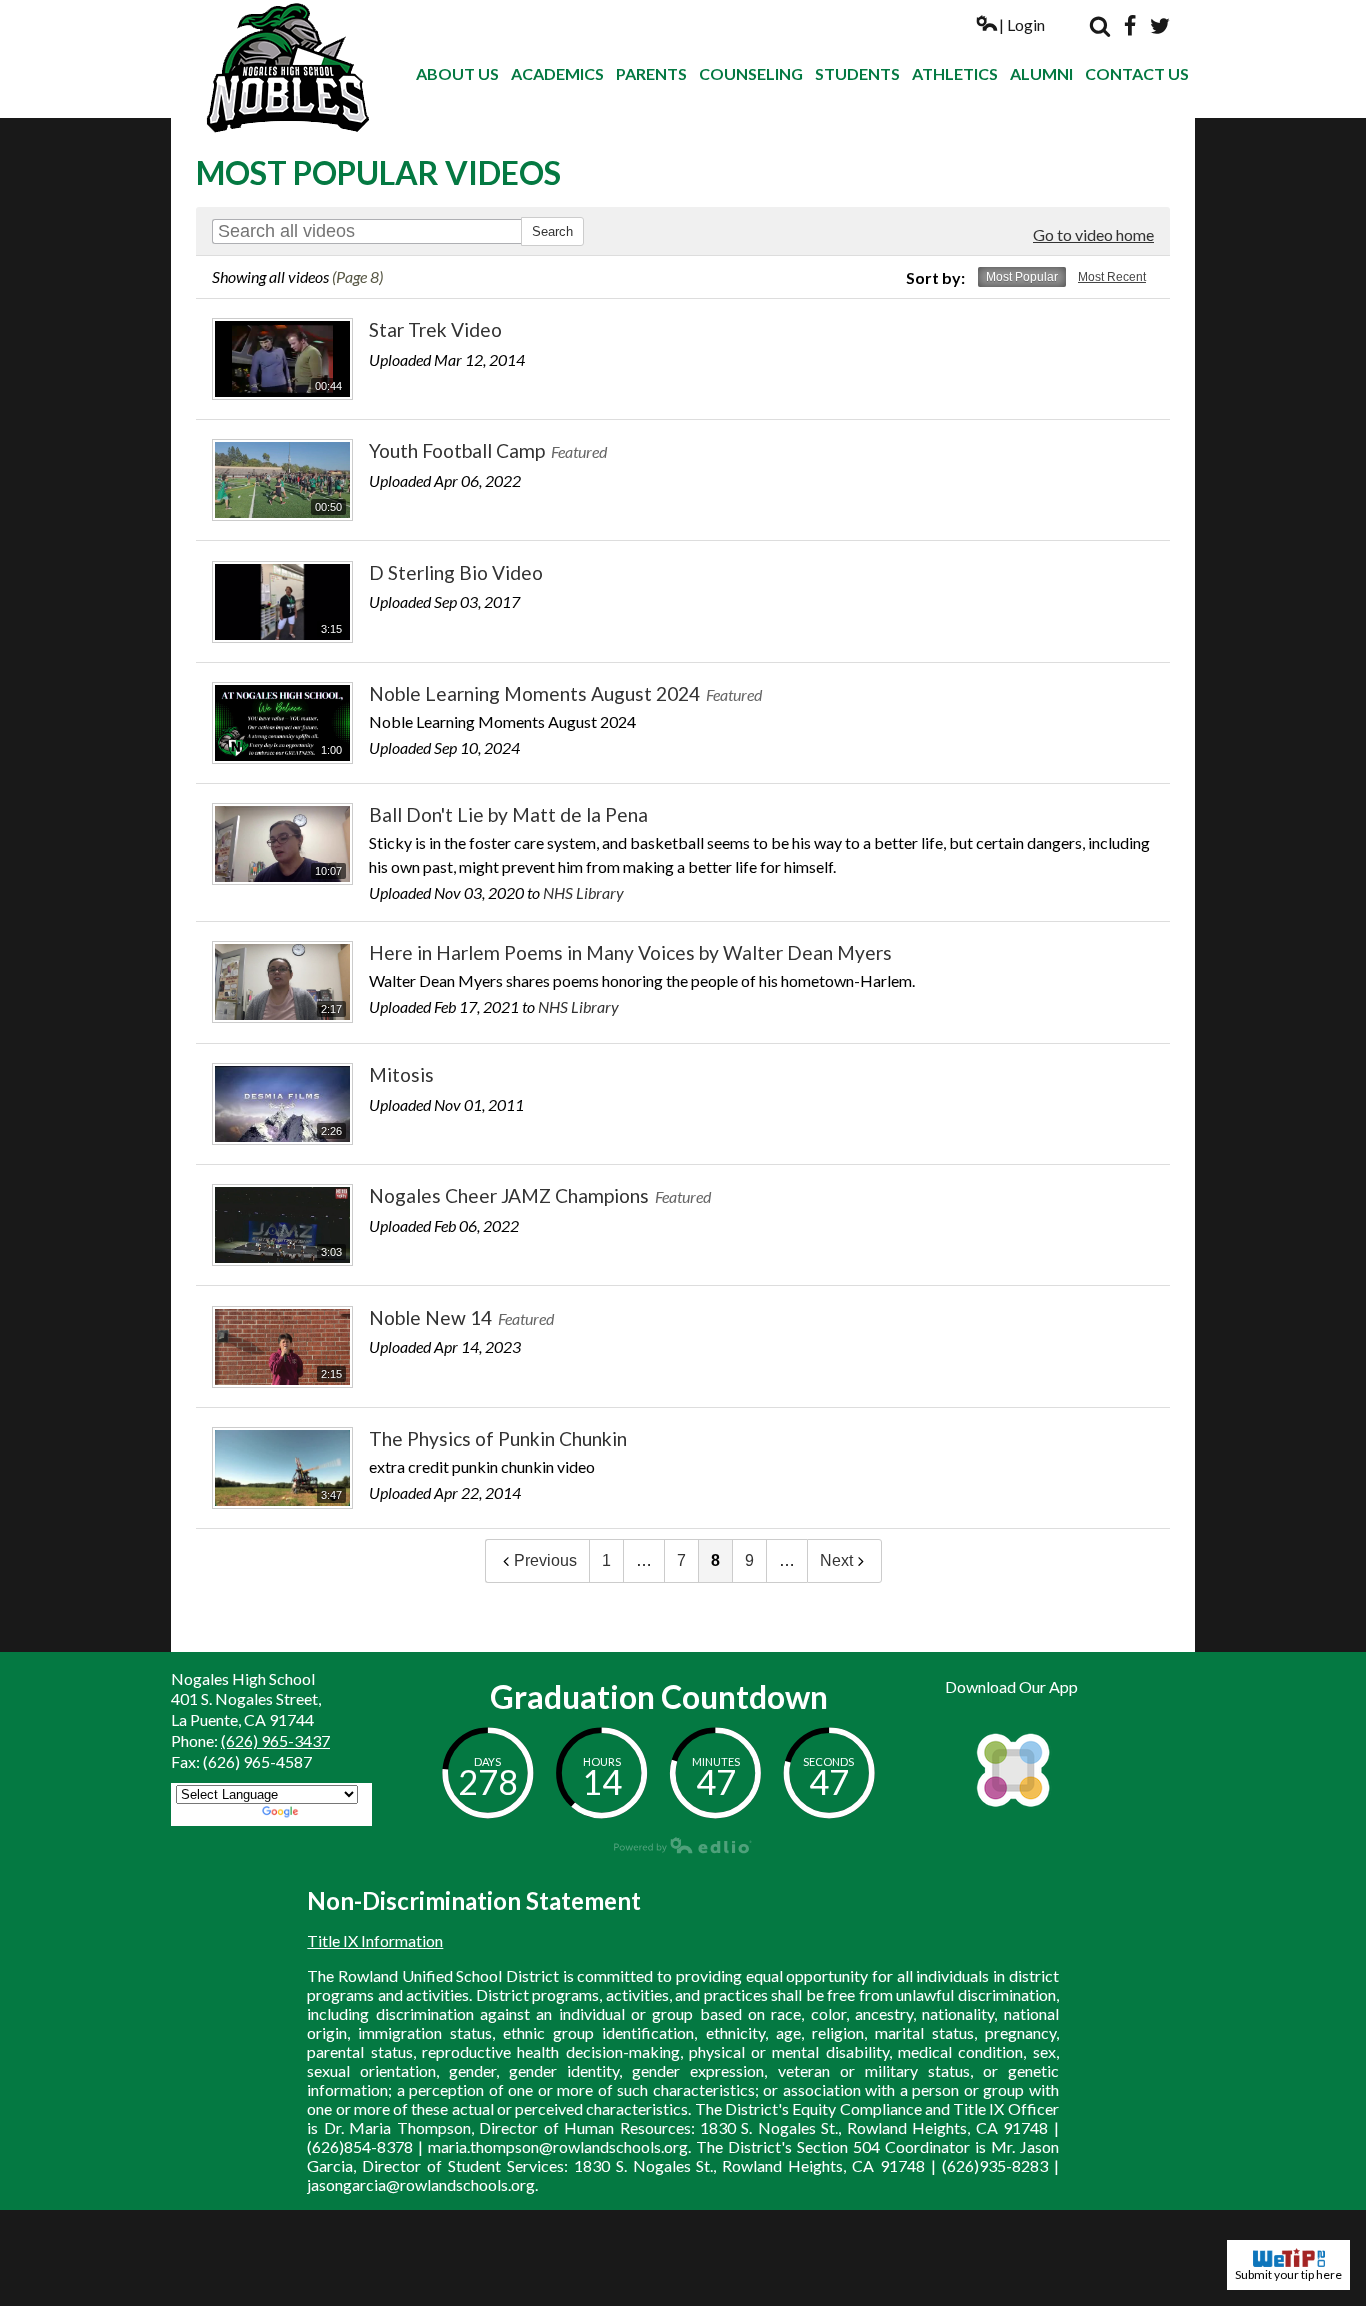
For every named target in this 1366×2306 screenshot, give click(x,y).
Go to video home (1093, 234)
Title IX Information (375, 1940)
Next (836, 1560)
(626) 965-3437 (275, 1740)
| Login (1022, 24)
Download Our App (1011, 1686)
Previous (545, 1560)
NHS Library (583, 892)
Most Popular (1022, 277)
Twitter (1160, 26)
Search (1100, 26)
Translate (334, 1813)
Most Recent (1112, 277)
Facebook (1130, 26)
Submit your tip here (1288, 2274)
